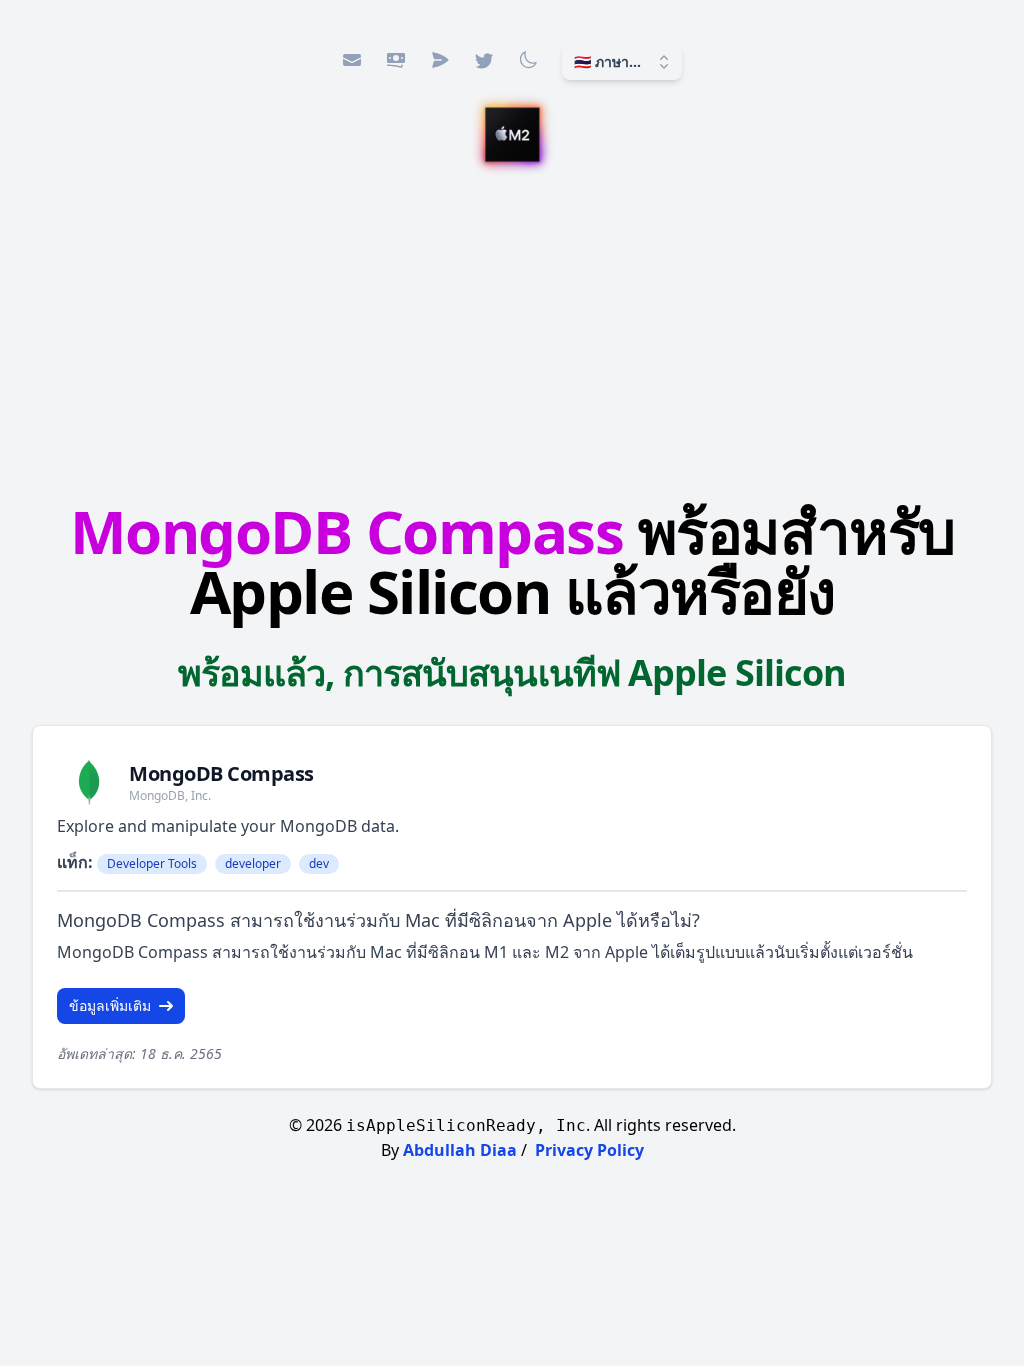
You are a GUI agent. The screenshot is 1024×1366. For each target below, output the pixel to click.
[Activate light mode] (528, 60)
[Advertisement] (512, 327)
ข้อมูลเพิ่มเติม (110, 1005)
